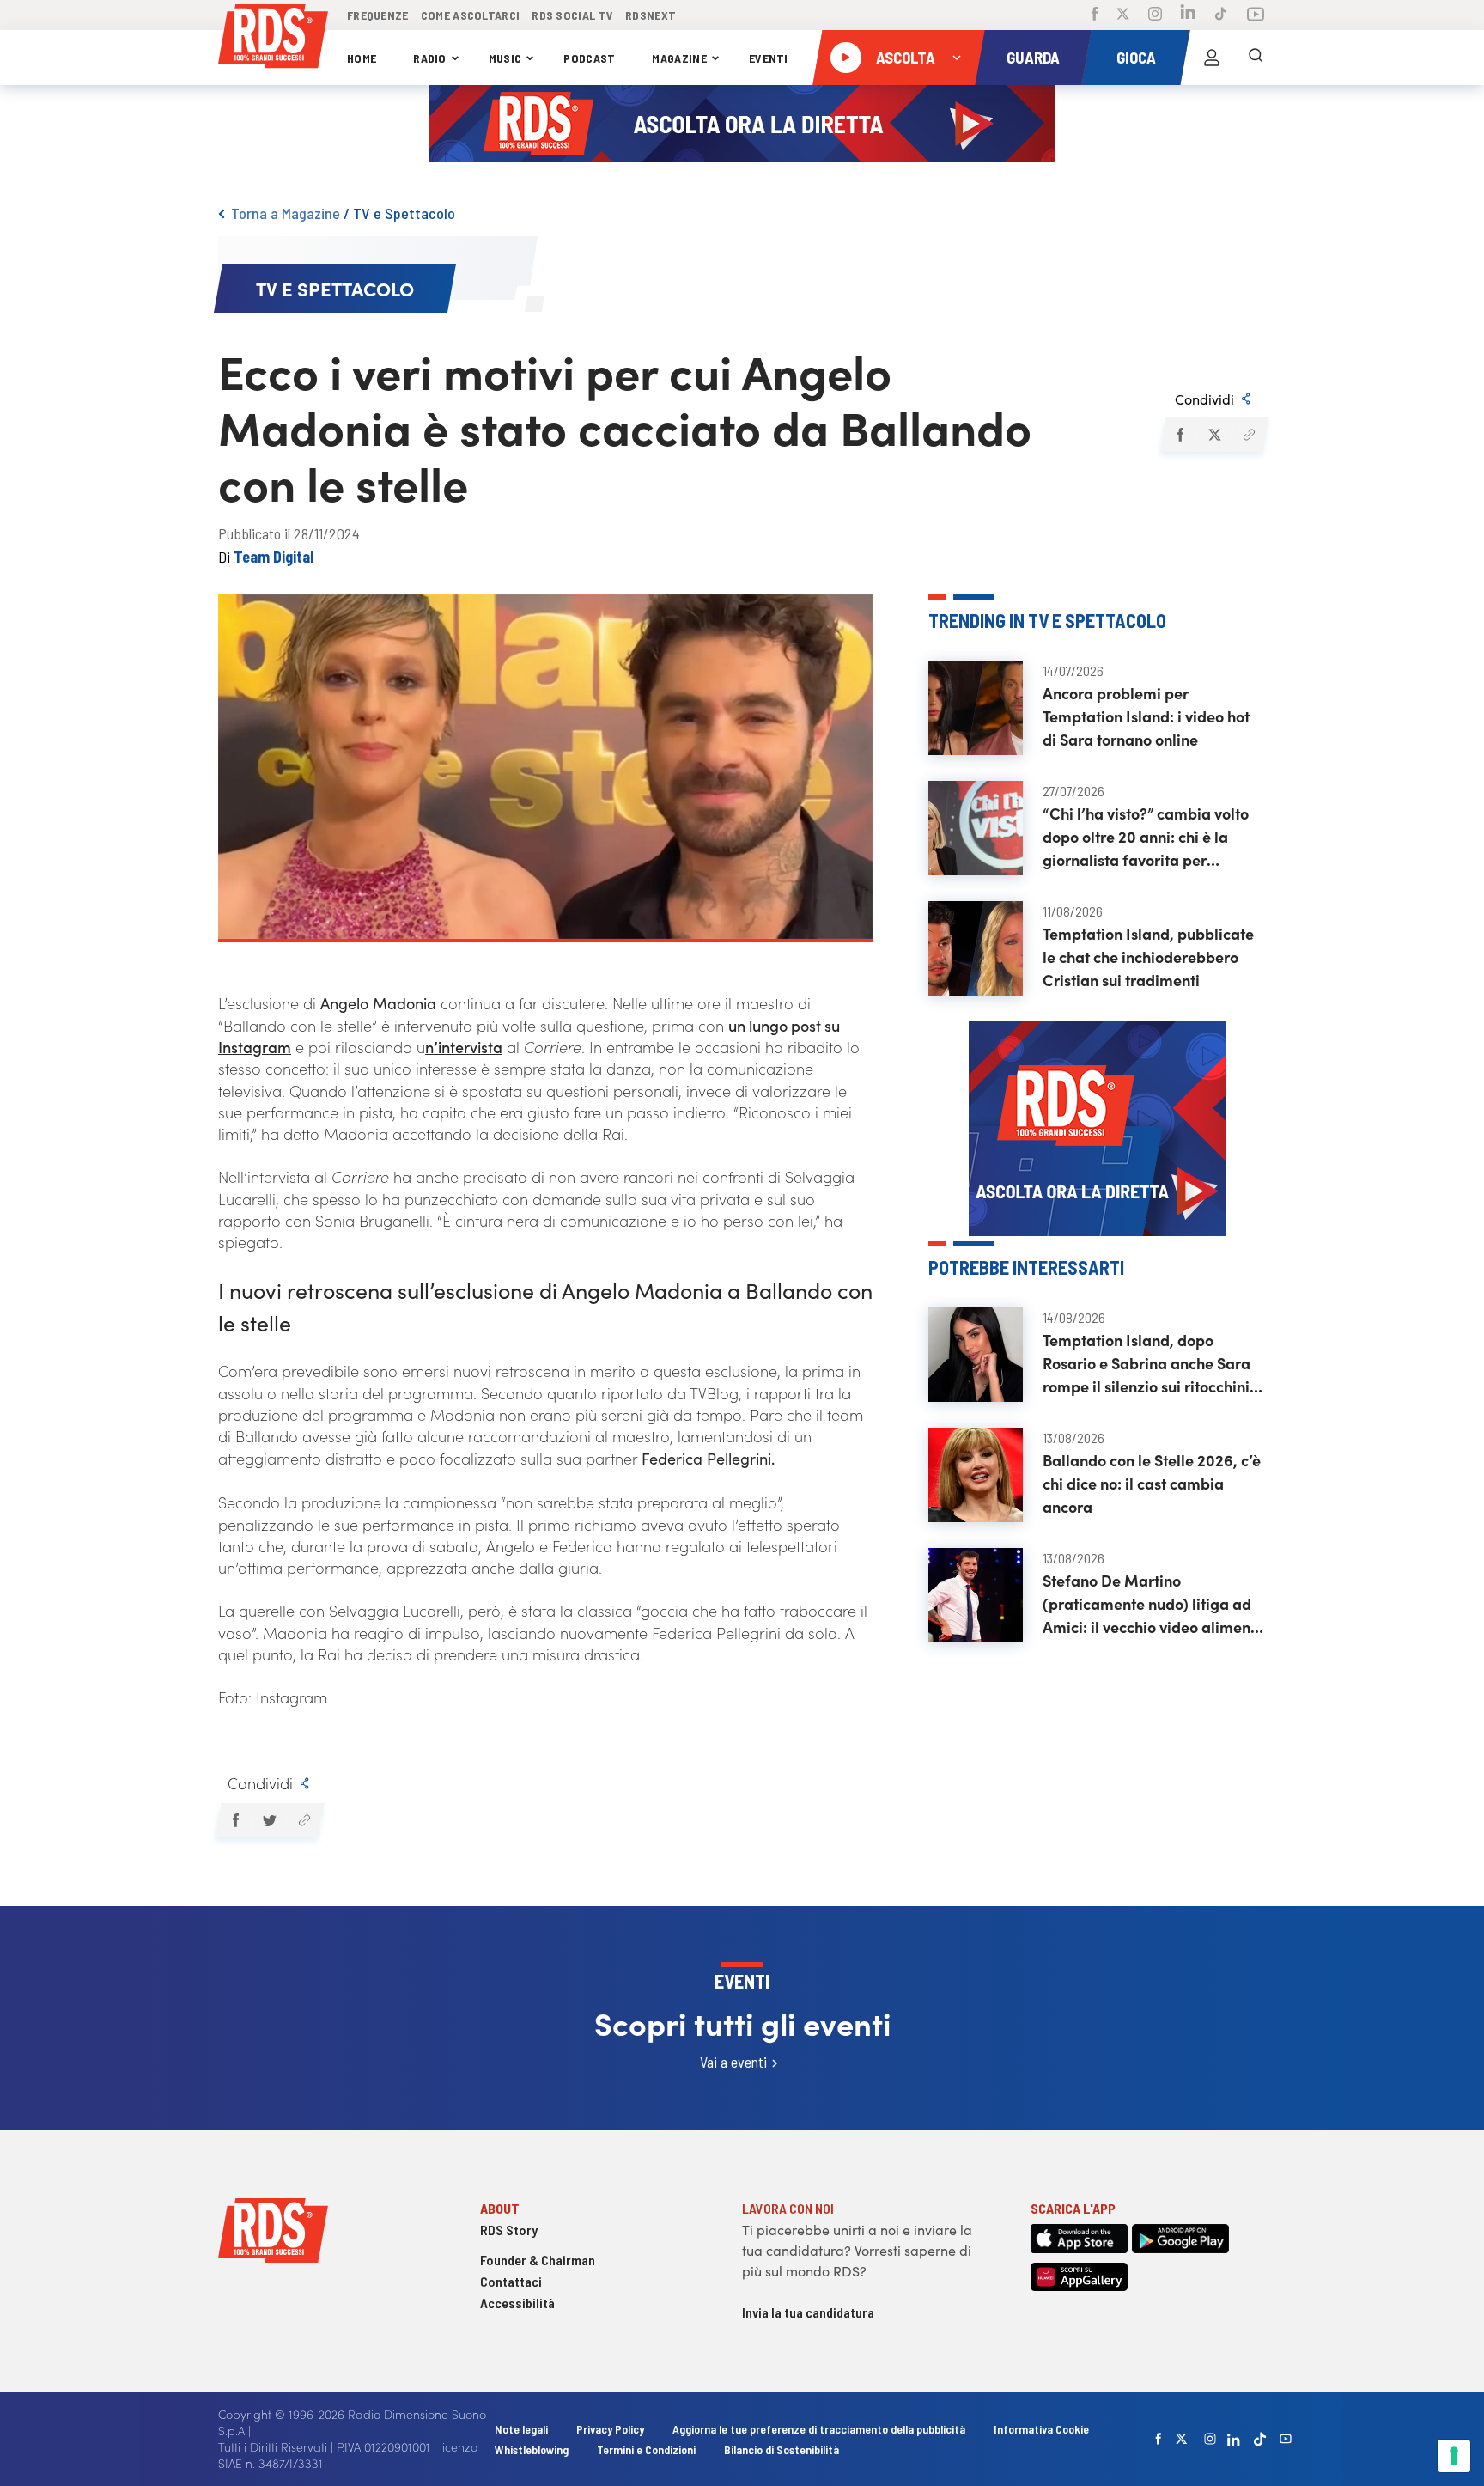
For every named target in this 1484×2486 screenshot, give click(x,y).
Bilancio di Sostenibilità (782, 2449)
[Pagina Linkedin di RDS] (1188, 15)
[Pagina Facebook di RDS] (1095, 15)
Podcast (589, 58)
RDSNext (651, 15)
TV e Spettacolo (404, 213)
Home (362, 58)
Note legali (523, 2429)
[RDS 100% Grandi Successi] (273, 39)
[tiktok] (1260, 2439)
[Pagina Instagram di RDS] (1155, 15)
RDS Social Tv (572, 15)
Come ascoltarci (471, 15)
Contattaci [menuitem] (511, 2281)
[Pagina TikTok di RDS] (1221, 15)
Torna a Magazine (286, 213)
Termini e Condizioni (648, 2449)
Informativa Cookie (1041, 2429)
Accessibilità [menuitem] (517, 2303)
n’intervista (464, 1047)
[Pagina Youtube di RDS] (1256, 15)
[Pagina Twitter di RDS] (1123, 15)
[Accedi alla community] (1212, 58)
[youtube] (1286, 2439)
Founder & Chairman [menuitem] (538, 2260)
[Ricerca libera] (1256, 58)
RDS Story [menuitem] (509, 2230)
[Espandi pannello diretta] (957, 58)
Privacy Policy (610, 2429)
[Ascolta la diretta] (846, 58)
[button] (1180, 435)
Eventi (769, 58)
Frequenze (378, 15)
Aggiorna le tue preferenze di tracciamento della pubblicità (819, 2429)
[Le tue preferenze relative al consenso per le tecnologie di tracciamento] (1454, 2456)
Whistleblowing (532, 2449)
